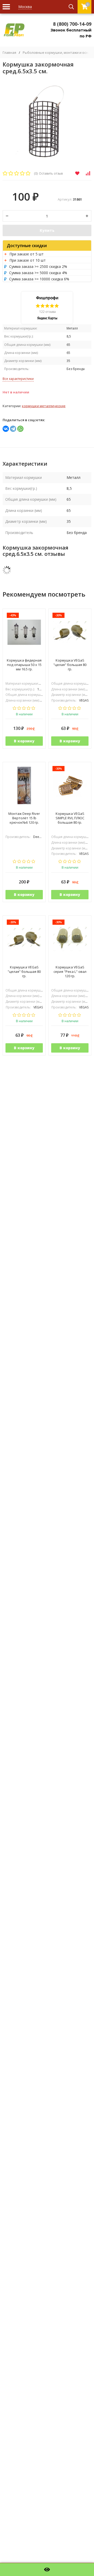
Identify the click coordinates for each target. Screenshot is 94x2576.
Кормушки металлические (44, 406)
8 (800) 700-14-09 (72, 24)
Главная (9, 53)
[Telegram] (13, 429)
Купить (47, 230)
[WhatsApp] (20, 429)
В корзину (24, 741)
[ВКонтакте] (6, 429)
